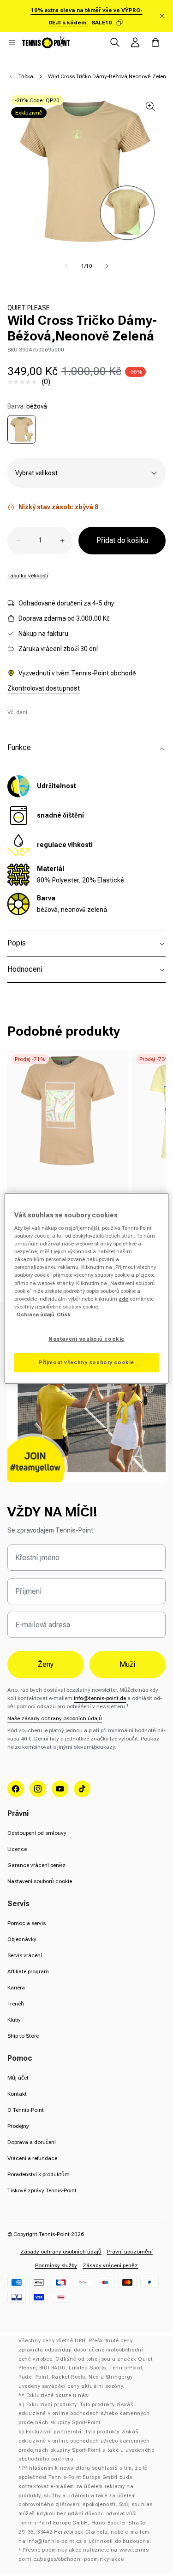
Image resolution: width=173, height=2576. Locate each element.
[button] (12, 42)
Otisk (64, 1314)
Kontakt (17, 2094)
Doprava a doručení (32, 2142)
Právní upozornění (130, 2252)
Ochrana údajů (36, 1314)
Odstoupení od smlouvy (37, 1833)
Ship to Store (23, 2036)
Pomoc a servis (27, 1923)
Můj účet (18, 2078)
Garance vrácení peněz (36, 1865)
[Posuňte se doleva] (66, 266)
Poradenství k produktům (39, 2174)
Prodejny (18, 2126)
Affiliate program (28, 1971)
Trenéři (16, 2004)
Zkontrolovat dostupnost (44, 688)
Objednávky (22, 1939)
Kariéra (16, 1988)
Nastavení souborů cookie (40, 1881)
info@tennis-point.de (100, 1698)
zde (123, 1299)
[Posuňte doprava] (107, 266)
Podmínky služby (56, 2265)
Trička (26, 76)
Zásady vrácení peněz (110, 2265)
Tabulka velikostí (28, 576)
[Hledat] (115, 42)
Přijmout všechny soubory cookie (86, 1362)
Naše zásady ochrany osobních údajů (55, 1718)
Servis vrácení (25, 1955)
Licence (17, 1849)
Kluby (14, 2020)
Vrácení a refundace (32, 2158)
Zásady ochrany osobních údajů (61, 2252)
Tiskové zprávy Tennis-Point (42, 2190)
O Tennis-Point (26, 2110)
